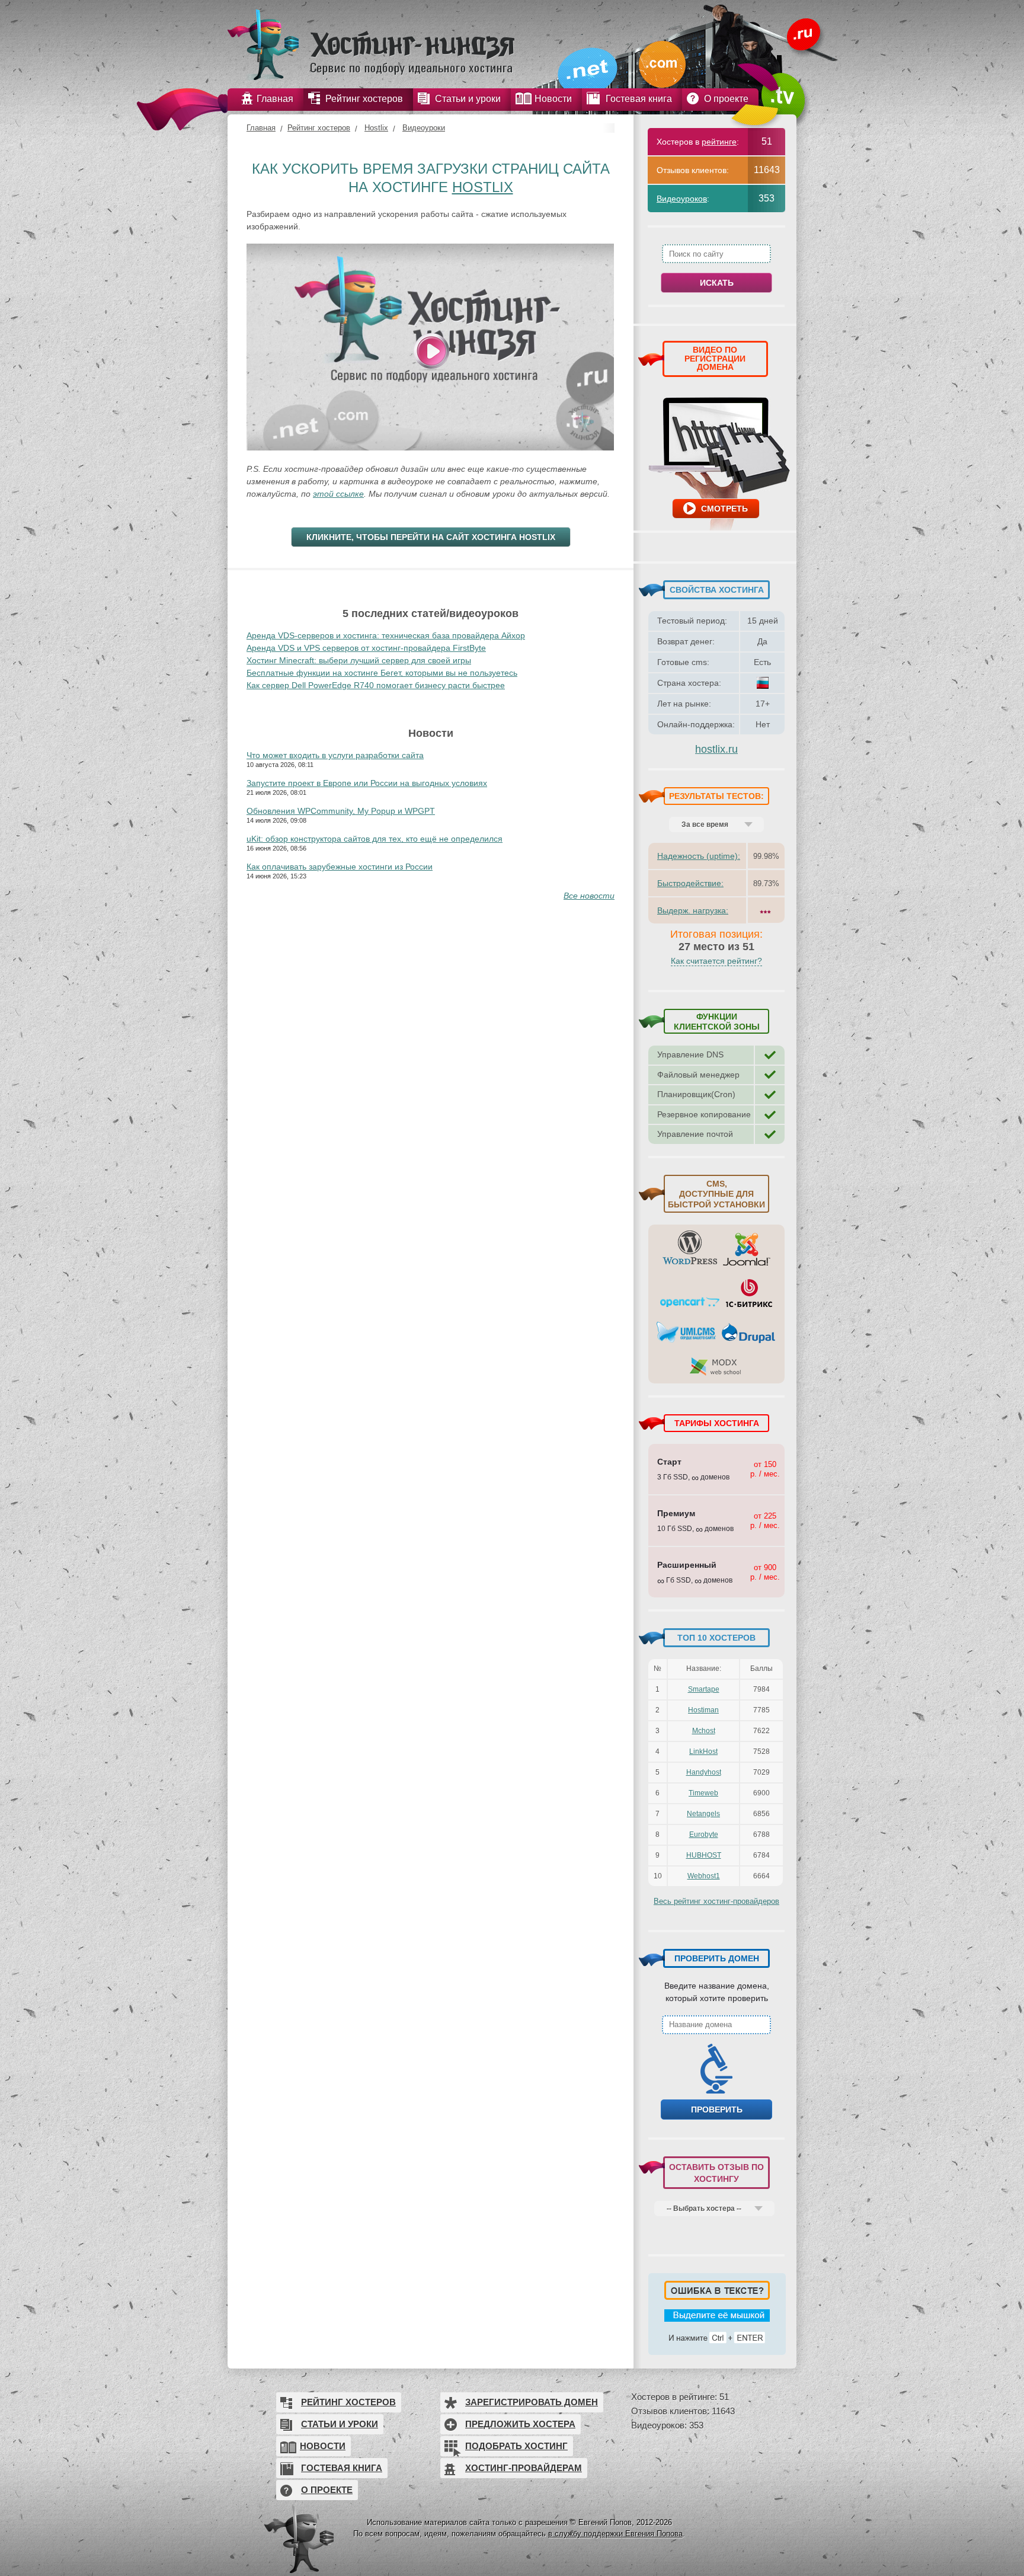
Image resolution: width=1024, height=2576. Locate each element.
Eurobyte (704, 1834)
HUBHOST (704, 1855)
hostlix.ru (716, 749)
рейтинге (719, 142)
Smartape (704, 1689)
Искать (717, 283)
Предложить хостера (520, 2424)
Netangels (703, 1814)
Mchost (704, 1731)
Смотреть (724, 509)
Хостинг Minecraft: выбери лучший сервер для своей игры (359, 660)
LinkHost (703, 1752)
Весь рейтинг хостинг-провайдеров (716, 1901)
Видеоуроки (424, 128)
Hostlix (376, 128)
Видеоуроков (682, 199)
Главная (261, 128)
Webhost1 (704, 1876)
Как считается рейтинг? (716, 961)
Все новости (589, 896)
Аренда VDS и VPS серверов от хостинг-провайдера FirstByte (366, 648)
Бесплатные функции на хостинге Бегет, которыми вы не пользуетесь (382, 673)
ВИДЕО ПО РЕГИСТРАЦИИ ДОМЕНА (715, 358)
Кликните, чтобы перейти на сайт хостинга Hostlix (431, 537)
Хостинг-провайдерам (524, 2468)
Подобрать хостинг (516, 2446)
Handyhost (704, 1772)
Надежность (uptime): (699, 856)
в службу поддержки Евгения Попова (615, 2534)
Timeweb (703, 1793)
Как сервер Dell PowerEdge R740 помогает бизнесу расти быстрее (376, 685)
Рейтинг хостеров (319, 128)
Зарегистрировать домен (532, 2402)
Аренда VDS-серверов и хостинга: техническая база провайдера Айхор (386, 635)
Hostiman (703, 1710)
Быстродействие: (690, 883)
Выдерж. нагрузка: (693, 910)
